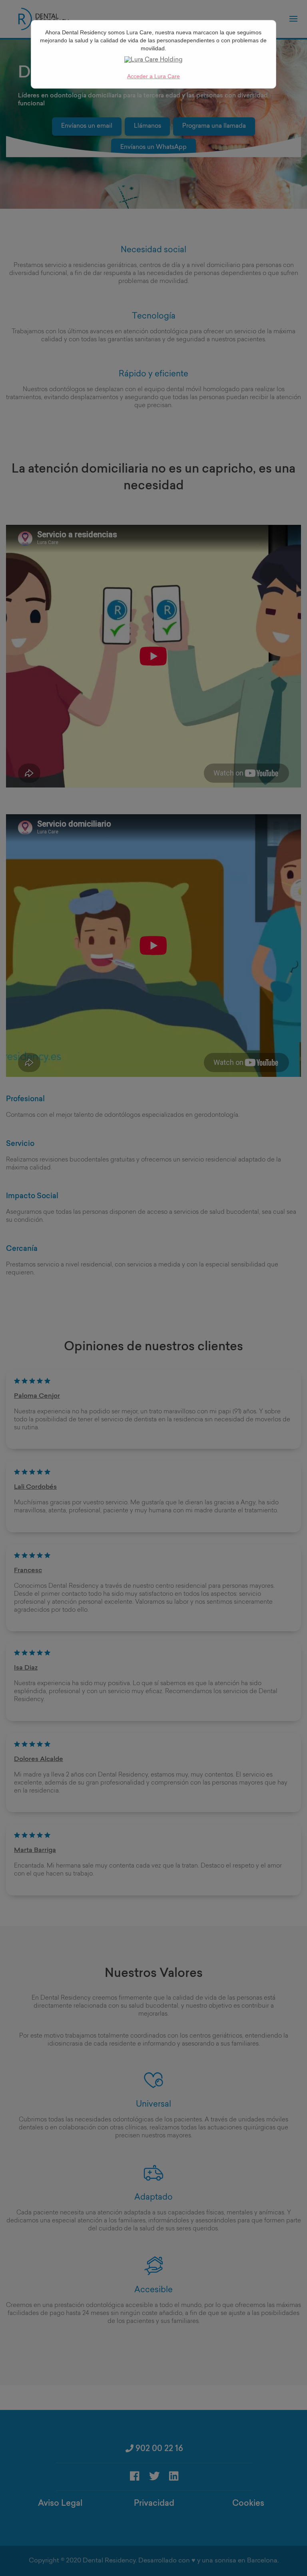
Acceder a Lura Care (153, 76)
